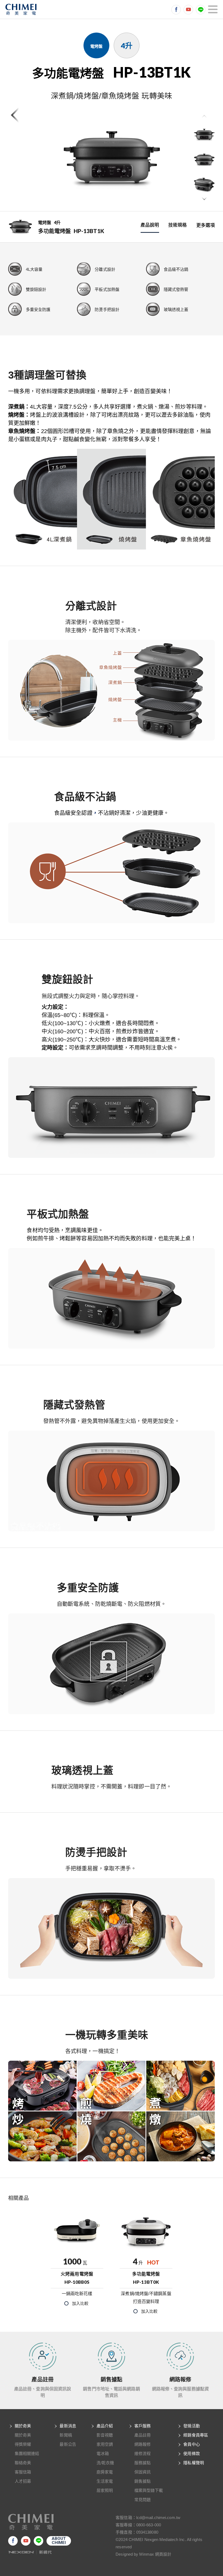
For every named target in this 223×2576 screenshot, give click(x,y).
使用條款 (191, 2453)
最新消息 (68, 2426)
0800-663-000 (149, 2525)
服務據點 (143, 2463)
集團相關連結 (27, 2453)
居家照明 (105, 2490)
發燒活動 (191, 2426)
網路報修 (143, 2444)
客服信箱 (23, 2472)
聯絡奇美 (23, 2463)
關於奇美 (23, 2426)
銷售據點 (143, 2481)
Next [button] (204, 199)
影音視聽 (105, 2435)
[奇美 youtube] (188, 10)
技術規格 (178, 225)
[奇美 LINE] (201, 10)
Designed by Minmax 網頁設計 (143, 2554)
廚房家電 (105, 2472)
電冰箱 (103, 2453)
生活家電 (105, 2481)
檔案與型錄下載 (149, 2490)
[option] (112, 160)
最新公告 (68, 2444)
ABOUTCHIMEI (59, 2541)
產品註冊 (143, 2435)
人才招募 (23, 2481)
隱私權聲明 (194, 2463)
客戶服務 (143, 2426)
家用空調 (105, 2444)
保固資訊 (143, 2472)
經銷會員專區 (196, 2435)
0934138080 (147, 2532)
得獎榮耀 (23, 2444)
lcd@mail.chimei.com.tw (158, 2518)
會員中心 (191, 2444)
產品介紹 (105, 2426)
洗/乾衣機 (105, 2463)
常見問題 (143, 2500)
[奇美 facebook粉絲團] (176, 10)
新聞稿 (66, 2435)
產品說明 (150, 225)
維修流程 (143, 2453)
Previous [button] (204, 117)
